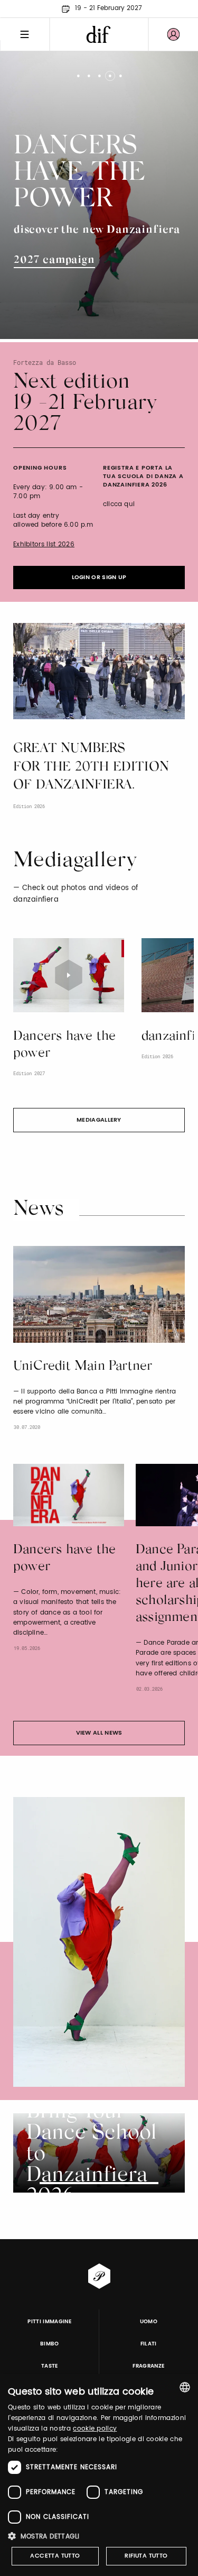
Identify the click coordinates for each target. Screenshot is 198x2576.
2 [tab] (88, 72)
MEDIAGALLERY (99, 1120)
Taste (50, 2366)
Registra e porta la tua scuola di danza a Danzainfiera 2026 (143, 476)
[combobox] (185, 2387)
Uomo (149, 2322)
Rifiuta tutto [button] (146, 2556)
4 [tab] (110, 72)
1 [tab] (78, 72)
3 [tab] (99, 72)
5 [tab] (120, 72)
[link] (173, 34)
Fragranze (148, 2366)
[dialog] (99, 2475)
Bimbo (50, 2344)
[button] (99, 2536)
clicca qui (119, 504)
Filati (149, 2344)
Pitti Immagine (49, 2322)
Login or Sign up (99, 577)
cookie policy (95, 2429)
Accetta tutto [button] (55, 2556)
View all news (99, 1733)
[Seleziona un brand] (99, 34)
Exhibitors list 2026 (44, 544)
